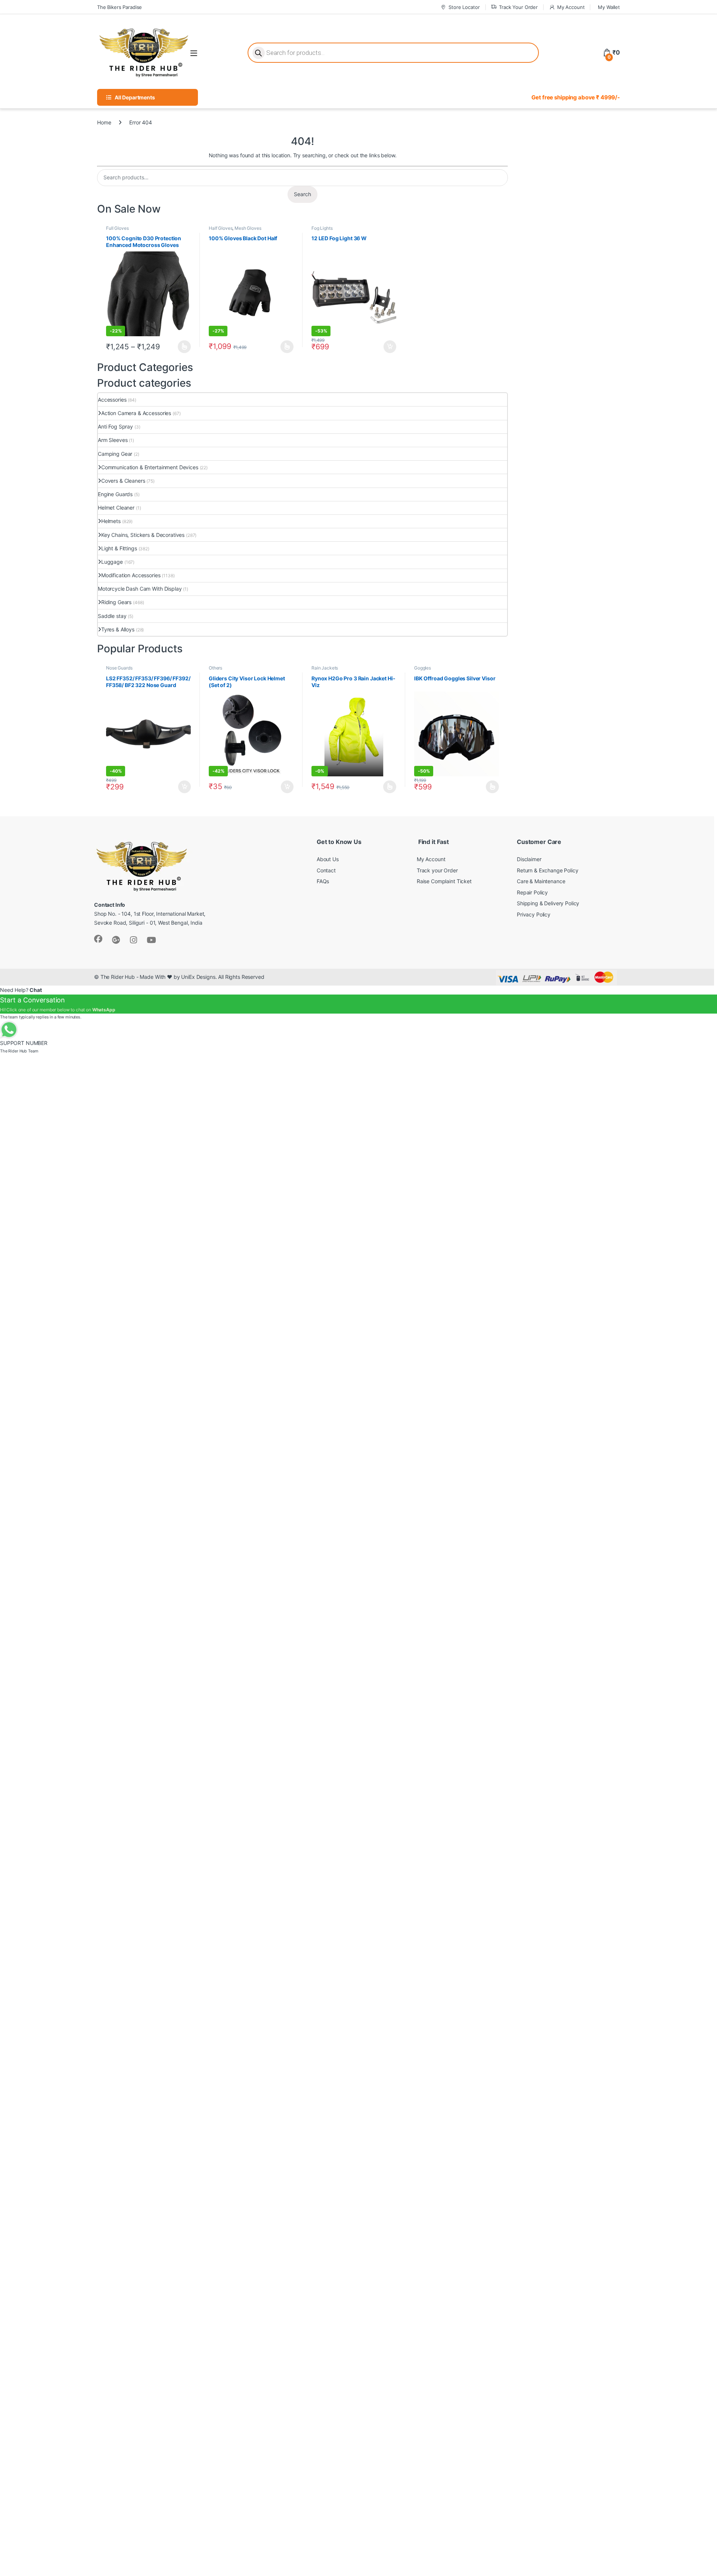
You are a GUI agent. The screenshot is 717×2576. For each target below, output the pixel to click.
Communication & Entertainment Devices (150, 467)
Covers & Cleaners (123, 481)
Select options (182, 347)
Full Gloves (117, 228)
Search (302, 194)
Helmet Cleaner (116, 508)
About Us (328, 859)
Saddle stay (112, 616)
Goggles (423, 668)
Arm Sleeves (113, 440)
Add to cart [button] (390, 347)
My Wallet (609, 7)
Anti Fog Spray (115, 426)
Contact (326, 870)
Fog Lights (322, 228)
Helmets (111, 521)
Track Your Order (518, 7)
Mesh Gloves (248, 228)
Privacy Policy (534, 914)
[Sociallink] (98, 939)
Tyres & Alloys (118, 629)
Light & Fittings (119, 548)
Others (215, 668)
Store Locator (464, 7)
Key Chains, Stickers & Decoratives (143, 535)
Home (104, 122)
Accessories (112, 400)
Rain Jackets (325, 668)
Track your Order (437, 870)
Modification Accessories (131, 575)
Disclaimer (529, 859)
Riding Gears (116, 602)
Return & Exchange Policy (548, 870)
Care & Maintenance (541, 881)
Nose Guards (119, 668)
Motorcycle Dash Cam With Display (140, 589)
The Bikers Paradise (119, 7)
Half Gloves (221, 228)
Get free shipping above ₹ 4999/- (576, 97)
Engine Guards (115, 494)
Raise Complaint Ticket (444, 881)
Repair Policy (532, 892)
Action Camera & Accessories (136, 413)
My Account (571, 7)
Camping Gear (115, 454)
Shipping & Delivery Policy (548, 903)
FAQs (323, 881)
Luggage (112, 562)
